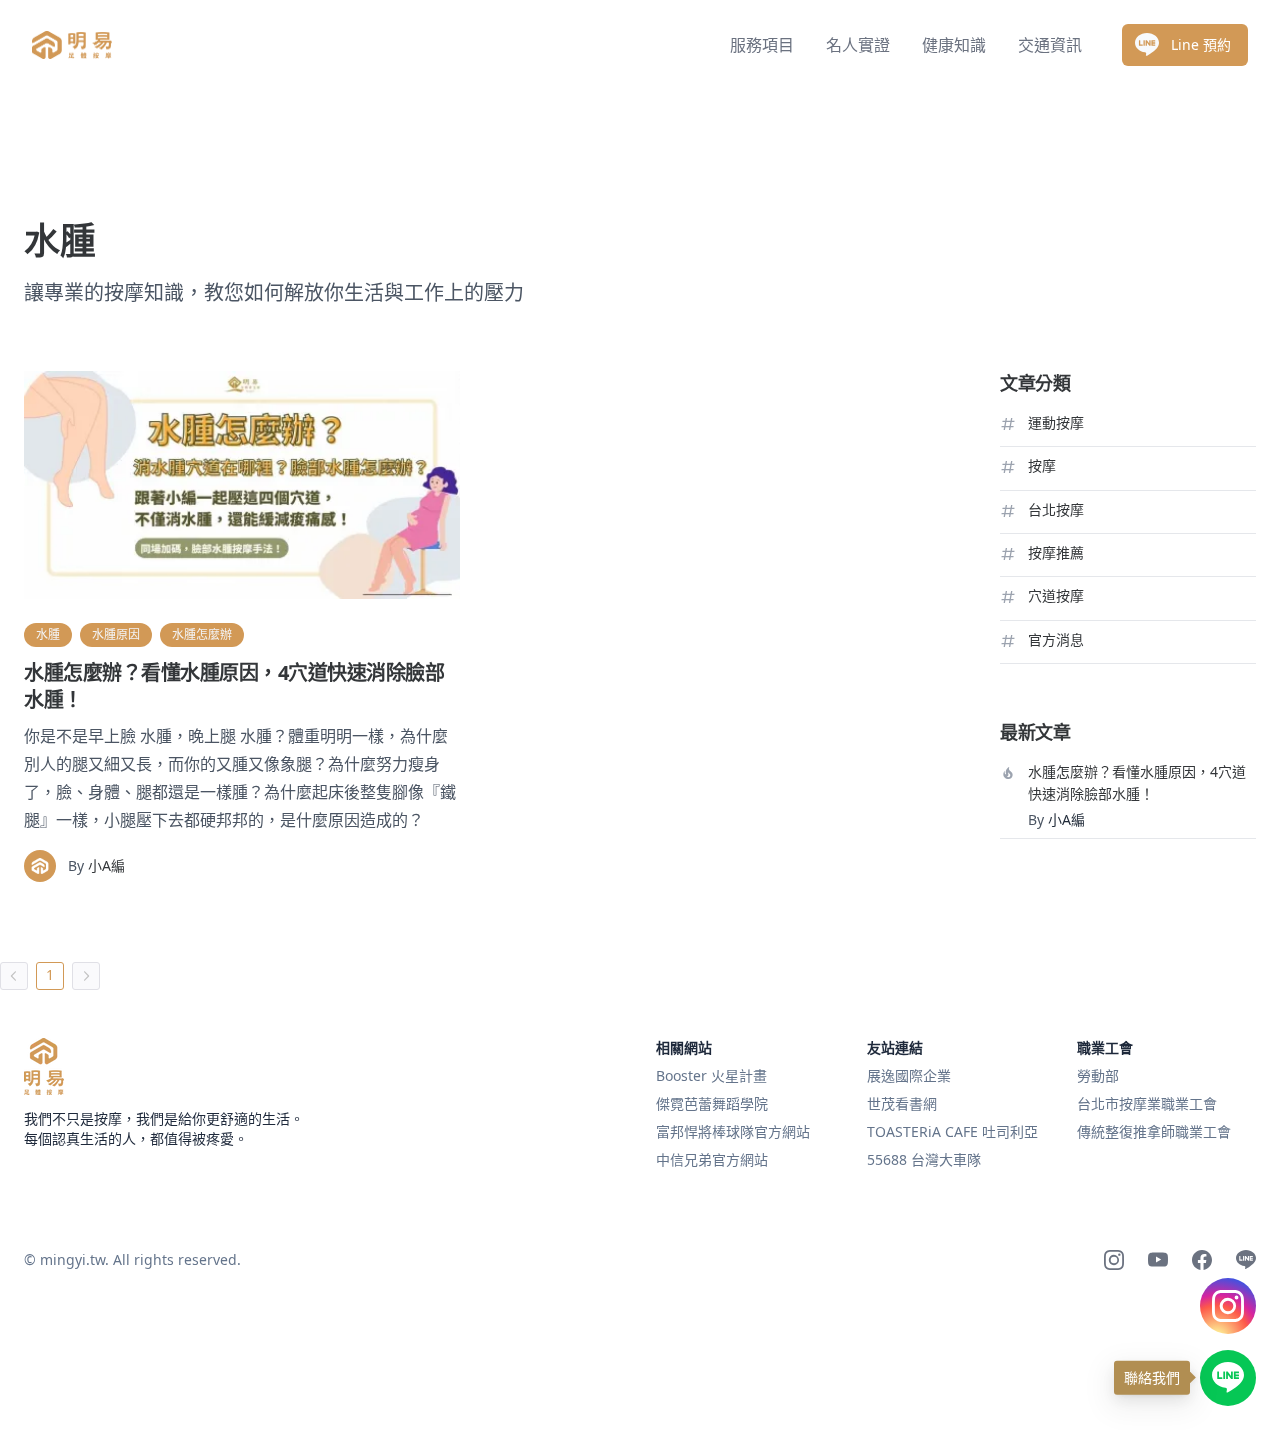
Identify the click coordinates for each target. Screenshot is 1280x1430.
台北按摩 (1056, 509)
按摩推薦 (1056, 552)
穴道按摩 (1056, 595)
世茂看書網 (902, 1103)
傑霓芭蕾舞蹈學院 (712, 1103)
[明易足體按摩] (44, 1066)
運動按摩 (1056, 422)
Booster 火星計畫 (711, 1075)
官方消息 (1056, 639)
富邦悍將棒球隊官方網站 (733, 1131)
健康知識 (954, 45)
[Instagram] (1114, 1260)
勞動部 (1098, 1075)
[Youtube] (1158, 1260)
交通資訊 (1050, 45)
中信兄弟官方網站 (712, 1159)
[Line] (1246, 1260)
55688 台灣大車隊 (924, 1159)
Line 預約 (1201, 44)
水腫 (48, 634)
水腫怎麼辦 (202, 634)
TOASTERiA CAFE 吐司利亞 (952, 1131)
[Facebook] (1202, 1260)
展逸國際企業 (909, 1075)
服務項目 (762, 45)
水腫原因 (116, 634)
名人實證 (858, 45)
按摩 (1042, 465)
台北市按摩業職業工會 (1147, 1103)
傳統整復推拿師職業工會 (1154, 1131)
